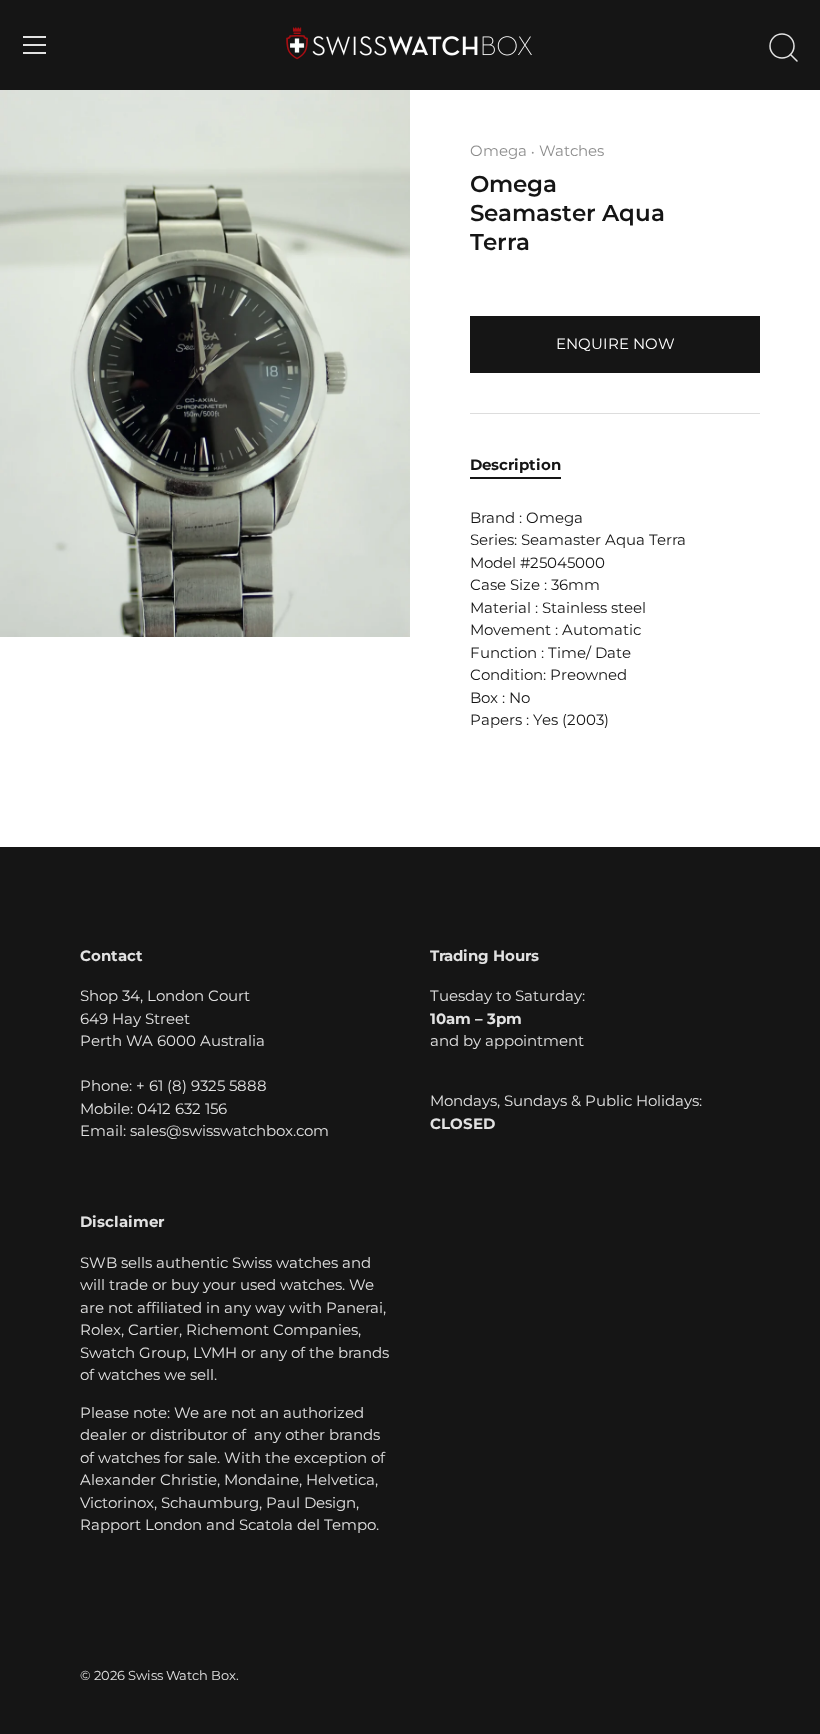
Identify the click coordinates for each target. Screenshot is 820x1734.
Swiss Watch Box (182, 1675)
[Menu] (35, 45)
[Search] (783, 48)
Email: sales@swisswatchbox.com (204, 1130)
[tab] (525, 465)
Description (515, 464)
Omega (498, 150)
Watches (571, 150)
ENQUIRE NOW (615, 343)
